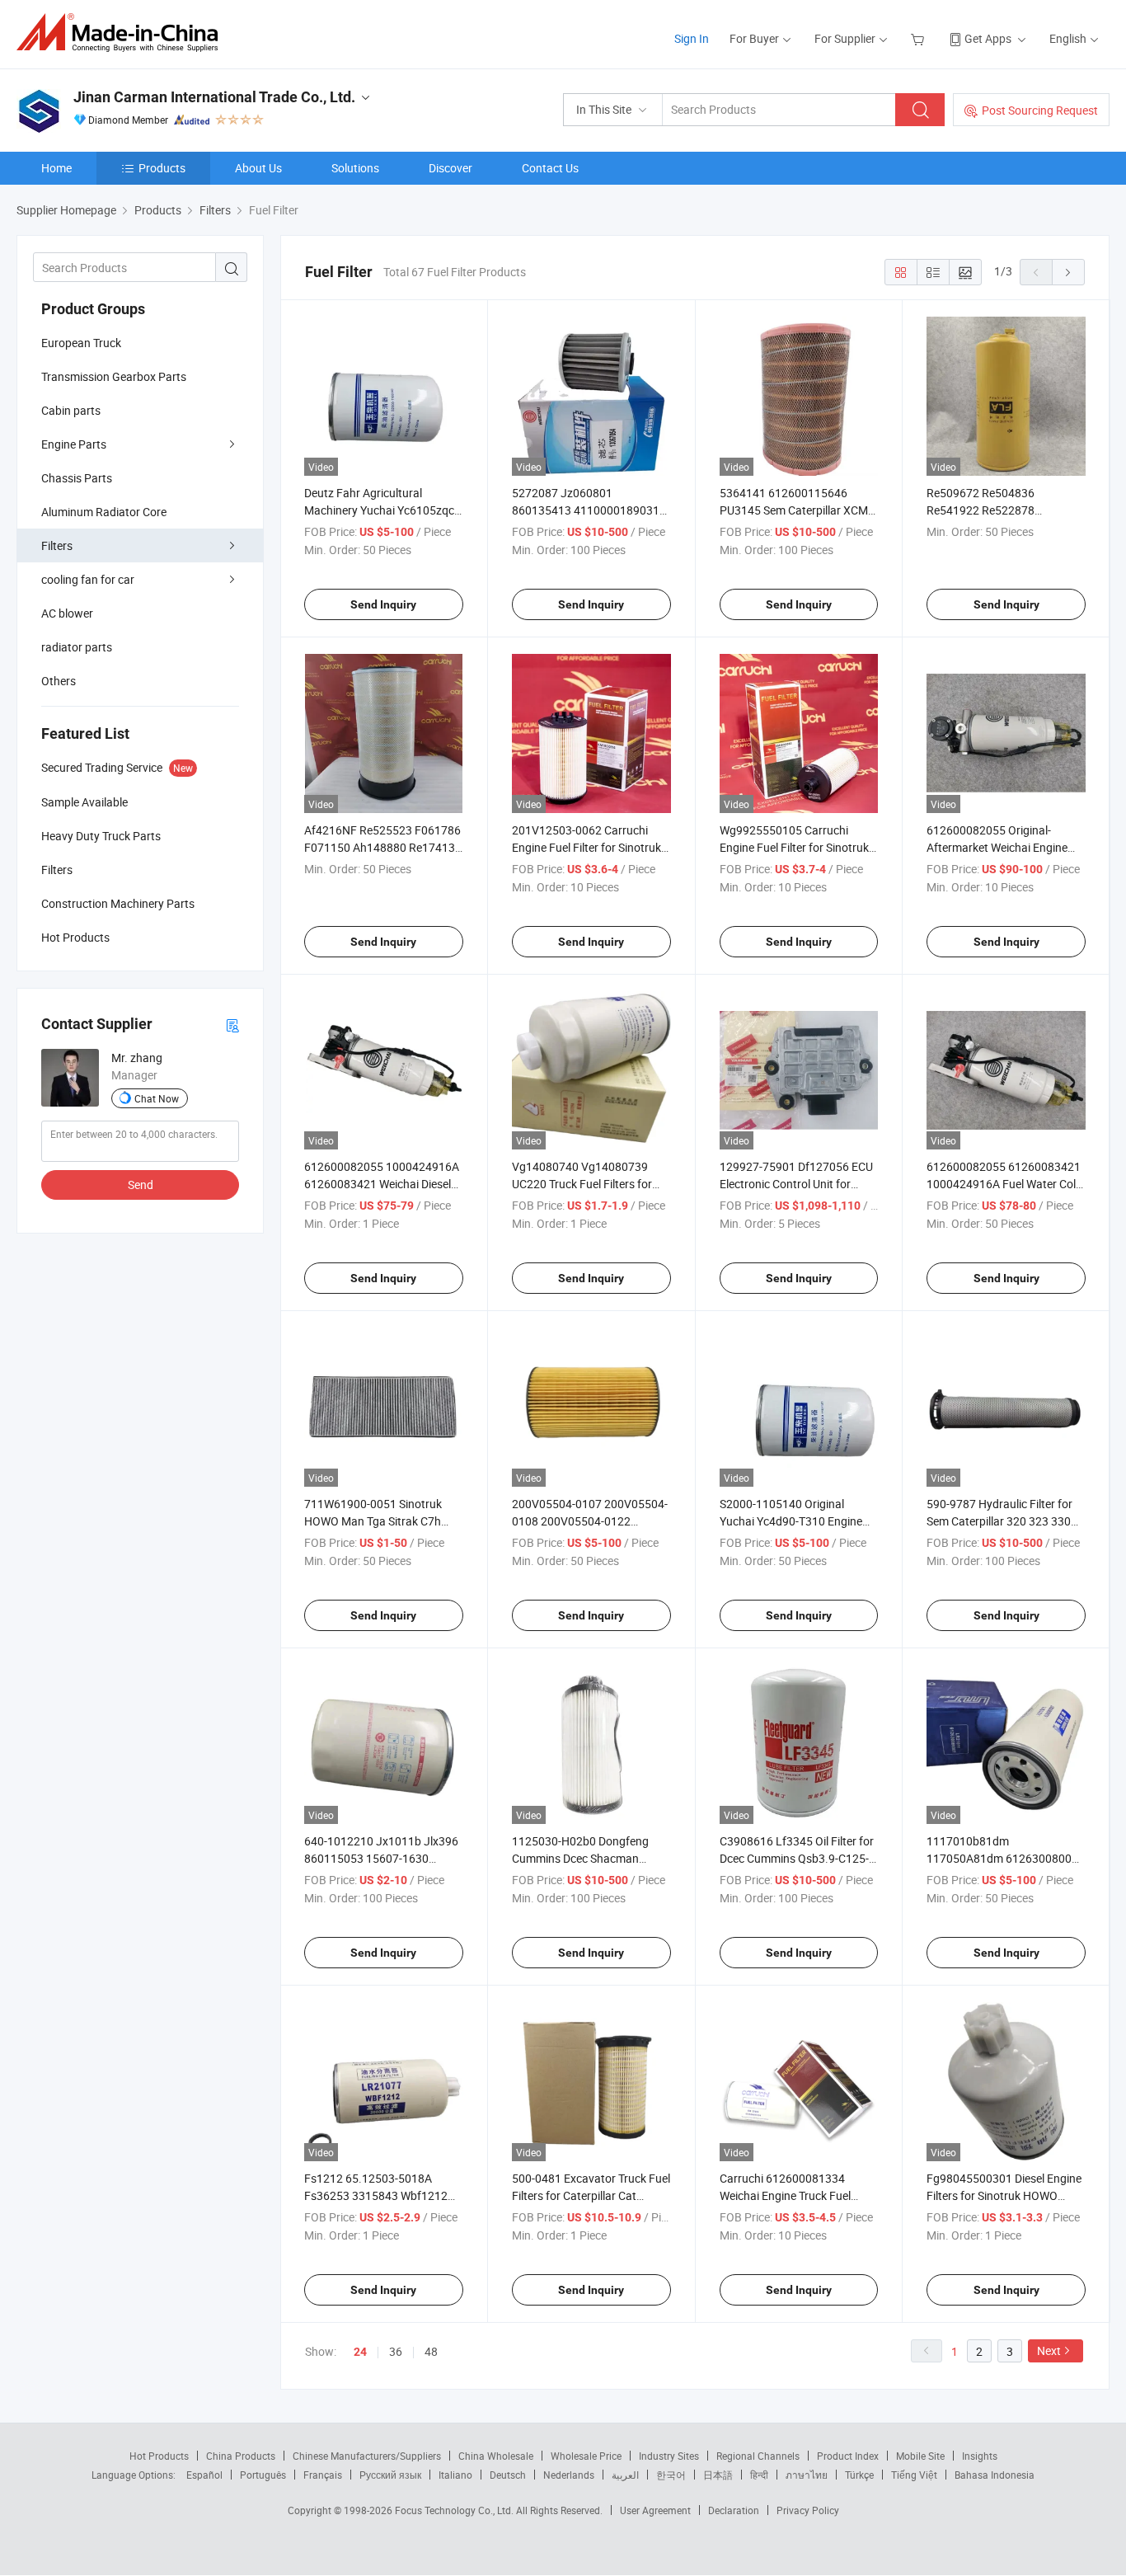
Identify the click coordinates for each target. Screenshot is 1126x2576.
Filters (57, 545)
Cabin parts (71, 410)
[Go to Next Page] (1068, 272)
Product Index (848, 2456)
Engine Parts (74, 444)
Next (1049, 2350)
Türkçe (859, 2475)
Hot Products (159, 2456)
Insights (980, 2456)
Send (141, 1185)
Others (59, 681)
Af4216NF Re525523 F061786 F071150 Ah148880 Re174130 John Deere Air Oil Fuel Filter (383, 847)
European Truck (81, 343)
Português (263, 2475)
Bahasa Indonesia (995, 2475)
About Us (258, 168)
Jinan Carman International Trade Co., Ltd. (214, 97)
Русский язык (390, 2475)
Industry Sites (669, 2456)
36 (396, 2351)
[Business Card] (232, 1025)
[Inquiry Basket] (920, 38)
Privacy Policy (808, 2510)
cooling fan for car (88, 579)
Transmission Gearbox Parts (114, 376)
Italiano (455, 2475)
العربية (625, 2475)
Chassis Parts (77, 478)
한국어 (671, 2475)
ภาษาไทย (807, 2475)
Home (56, 168)
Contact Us (550, 168)
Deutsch (508, 2475)
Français (323, 2475)
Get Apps (988, 38)
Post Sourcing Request (1040, 110)
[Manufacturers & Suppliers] (122, 33)
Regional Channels (758, 2456)
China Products (241, 2456)
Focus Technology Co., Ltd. (455, 2510)
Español (204, 2475)
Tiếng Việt (914, 2475)
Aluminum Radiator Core (104, 512)
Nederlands (569, 2475)
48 (431, 2351)
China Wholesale (496, 2456)
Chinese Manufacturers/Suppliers (367, 2456)
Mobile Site (920, 2456)
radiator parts (77, 647)
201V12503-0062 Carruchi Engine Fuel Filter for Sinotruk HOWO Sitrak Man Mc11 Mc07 (589, 847)
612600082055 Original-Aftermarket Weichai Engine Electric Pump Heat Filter (997, 847)
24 (360, 2352)
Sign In (692, 38)
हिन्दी (759, 2475)
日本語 (718, 2475)
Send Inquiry (383, 604)
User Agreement (655, 2510)
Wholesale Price (586, 2456)
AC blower (67, 613)
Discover (450, 168)
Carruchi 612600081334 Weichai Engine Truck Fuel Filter (785, 2195)
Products (162, 168)
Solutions (355, 168)
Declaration (734, 2510)
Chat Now (157, 1098)
